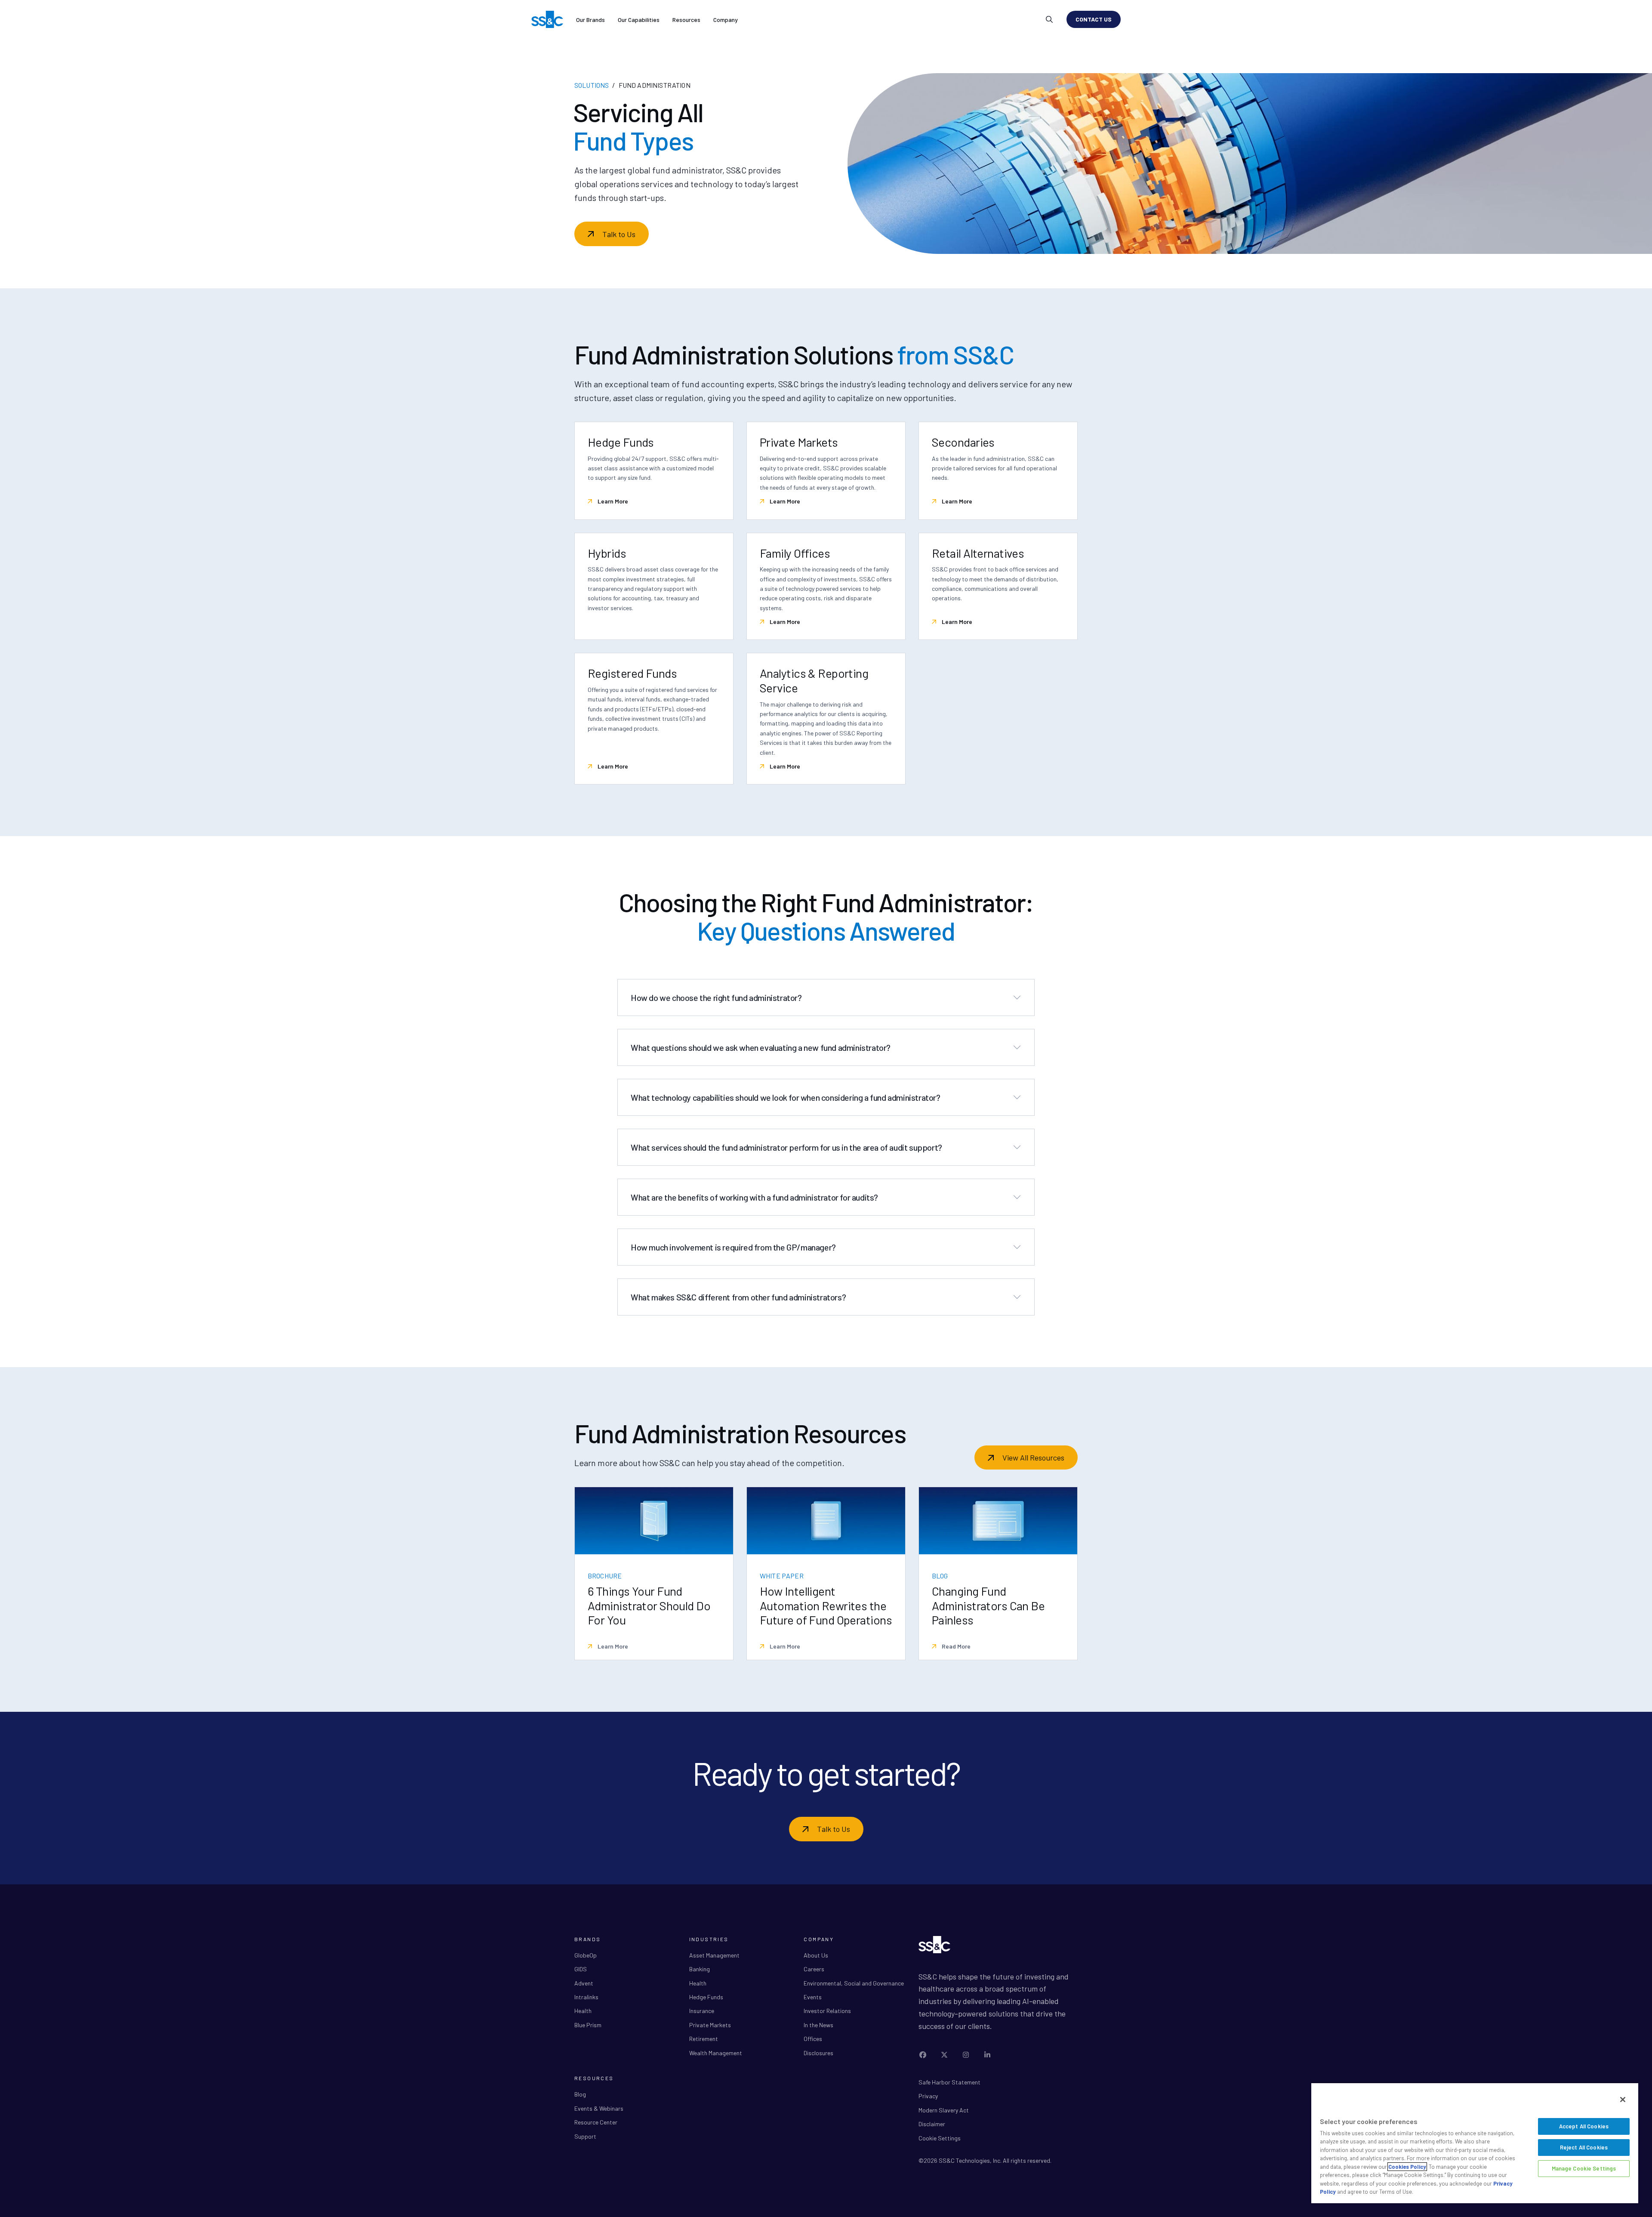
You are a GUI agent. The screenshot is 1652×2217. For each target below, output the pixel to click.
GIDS (581, 1969)
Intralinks (586, 1997)
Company (726, 20)
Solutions (592, 85)
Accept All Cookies (1584, 2126)
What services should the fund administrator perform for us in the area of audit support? (786, 1147)
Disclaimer (932, 2124)
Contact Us (1094, 19)
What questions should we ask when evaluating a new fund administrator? (761, 1047)
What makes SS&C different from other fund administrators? (738, 1297)
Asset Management (714, 1955)
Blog (580, 2094)
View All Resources (1033, 1457)
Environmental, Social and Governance (854, 1983)
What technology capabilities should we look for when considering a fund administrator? (786, 1097)
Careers (814, 1969)
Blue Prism (588, 2025)
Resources (686, 20)
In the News (818, 2025)
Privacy (928, 2096)
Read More (955, 1646)
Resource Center (596, 2122)
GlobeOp (586, 1955)
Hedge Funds (706, 1997)
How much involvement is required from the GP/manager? (733, 1247)
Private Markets (710, 2025)
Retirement (704, 2039)
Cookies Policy (1407, 2167)
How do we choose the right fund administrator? (716, 997)
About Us (816, 1955)
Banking (700, 1969)
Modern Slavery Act (944, 2110)
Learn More (612, 501)
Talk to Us (619, 234)
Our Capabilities (639, 20)
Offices (813, 2039)
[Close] (1623, 2100)
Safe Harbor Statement (949, 2082)
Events (813, 1997)
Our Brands (590, 20)
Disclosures (818, 2053)
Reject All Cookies (1584, 2147)
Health (583, 2011)
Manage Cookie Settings (1584, 2168)
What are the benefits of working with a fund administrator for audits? (754, 1197)
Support (585, 2136)
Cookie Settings (940, 2138)
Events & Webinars (599, 2108)
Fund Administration (655, 85)
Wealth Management (716, 2053)
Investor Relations (827, 2011)
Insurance (702, 2011)
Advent (584, 1983)
